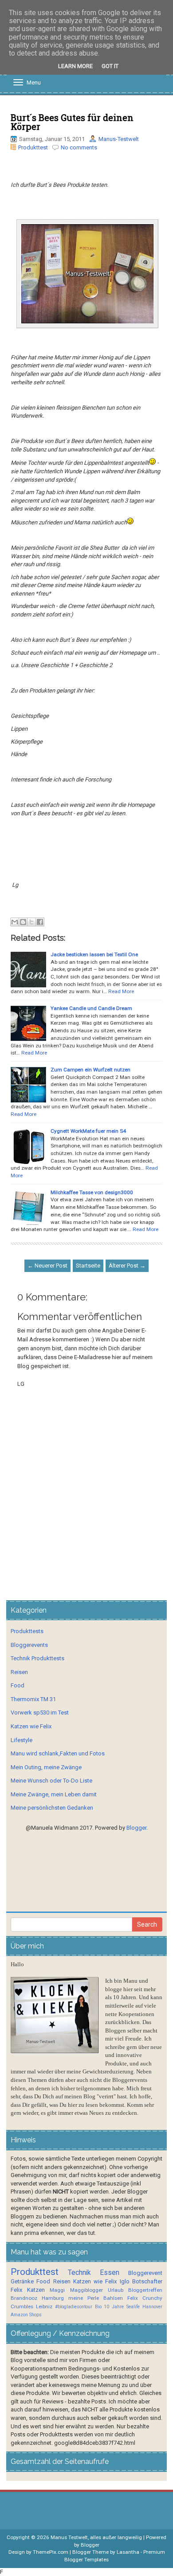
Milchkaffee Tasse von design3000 (92, 1192)
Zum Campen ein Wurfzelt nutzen (90, 1070)
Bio (98, 2307)
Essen (110, 2273)
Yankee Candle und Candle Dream (91, 1008)
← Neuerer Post (47, 1266)
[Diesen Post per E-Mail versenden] (15, 922)
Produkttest (33, 147)
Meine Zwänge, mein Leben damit (54, 1794)
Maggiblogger (86, 2290)
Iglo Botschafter (141, 2281)
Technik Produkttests (37, 1658)
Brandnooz (24, 2298)
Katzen (36, 2290)
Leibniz (44, 2306)
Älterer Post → (127, 1266)
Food (18, 1685)
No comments (79, 147)
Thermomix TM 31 (33, 1699)
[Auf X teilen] (31, 922)
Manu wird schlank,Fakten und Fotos (58, 1753)
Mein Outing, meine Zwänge (46, 1767)
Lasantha (128, 2552)
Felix (16, 2290)
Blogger (136, 1828)
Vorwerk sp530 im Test (40, 1713)
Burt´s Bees (69, 441)
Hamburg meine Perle (70, 2298)
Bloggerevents (29, 1645)
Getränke (22, 2281)
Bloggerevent (145, 2273)
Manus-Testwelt (119, 139)
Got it (110, 66)
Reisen (19, 1672)
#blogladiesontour (74, 2307)
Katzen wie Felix (31, 1726)
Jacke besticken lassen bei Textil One (94, 954)
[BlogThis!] (23, 922)
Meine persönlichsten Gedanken (52, 1808)
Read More (121, 991)
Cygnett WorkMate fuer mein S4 (88, 1131)
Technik (79, 2273)
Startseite (88, 1266)
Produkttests (27, 1631)
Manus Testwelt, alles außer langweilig (96, 2537)
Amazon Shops (26, 2315)
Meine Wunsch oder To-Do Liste (51, 1781)
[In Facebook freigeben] (40, 922)
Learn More (75, 66)
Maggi (57, 2290)
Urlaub (116, 2290)
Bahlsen (113, 2298)
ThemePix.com (51, 2552)
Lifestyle (22, 1740)
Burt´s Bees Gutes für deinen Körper (72, 122)
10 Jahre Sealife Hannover (133, 2307)
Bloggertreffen (145, 2290)
